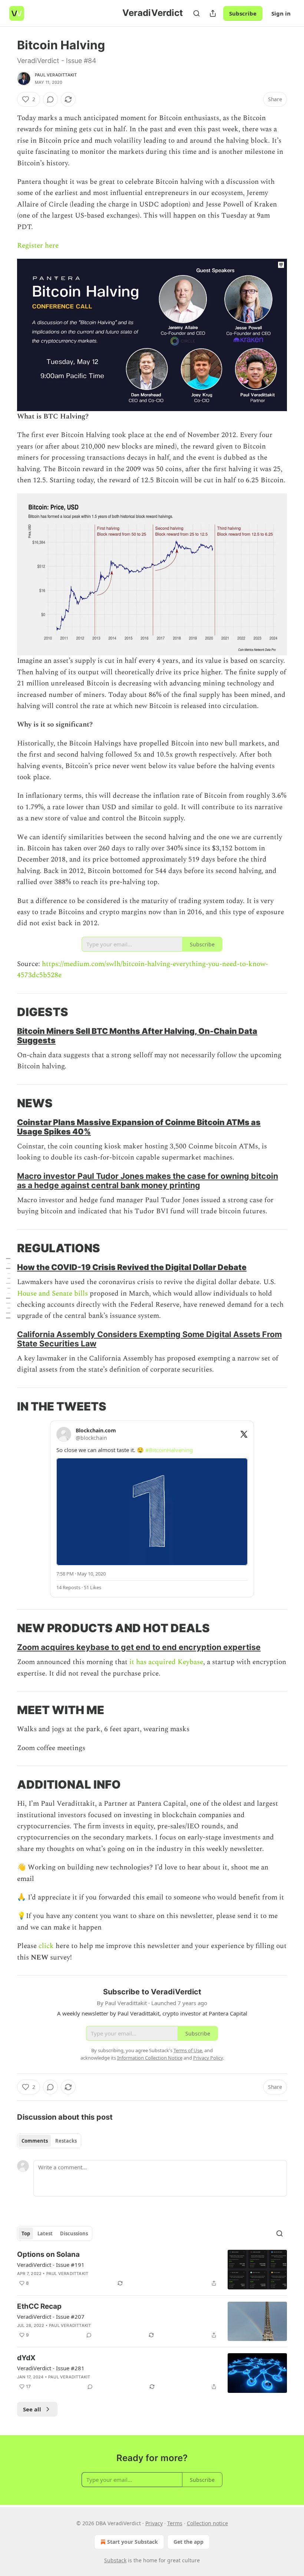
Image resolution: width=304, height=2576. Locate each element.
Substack (115, 2560)
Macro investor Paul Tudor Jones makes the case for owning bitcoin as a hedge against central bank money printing (148, 1180)
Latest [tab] (45, 2233)
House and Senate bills (52, 1294)
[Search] (196, 13)
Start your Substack (133, 2542)
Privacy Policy (208, 2058)
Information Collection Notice (150, 2058)
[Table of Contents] (8, 1288)
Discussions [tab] (74, 2233)
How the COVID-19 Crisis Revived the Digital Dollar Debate (132, 1267)
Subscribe (243, 13)
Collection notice (207, 2523)
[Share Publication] (213, 13)
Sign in (281, 13)
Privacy (154, 2523)
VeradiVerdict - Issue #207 (51, 2317)
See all (32, 2409)
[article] (152, 2270)
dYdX (26, 2358)
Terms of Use (188, 2050)
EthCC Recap (39, 2306)
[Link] (7, 1012)
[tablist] (49, 2141)
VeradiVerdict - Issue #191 (51, 2265)
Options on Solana (48, 2254)
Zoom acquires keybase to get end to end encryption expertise (139, 1647)
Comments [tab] (35, 2141)
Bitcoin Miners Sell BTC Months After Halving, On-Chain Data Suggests (137, 1036)
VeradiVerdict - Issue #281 (51, 2368)
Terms (175, 2523)
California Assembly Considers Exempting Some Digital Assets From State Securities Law (149, 1339)
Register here (38, 246)
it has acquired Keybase (166, 1662)
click (47, 1946)
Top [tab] (26, 2233)
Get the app (189, 2542)
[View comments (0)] (50, 99)
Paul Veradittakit (56, 75)
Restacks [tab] (66, 2141)
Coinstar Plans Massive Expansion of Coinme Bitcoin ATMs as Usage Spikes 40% (139, 1127)
